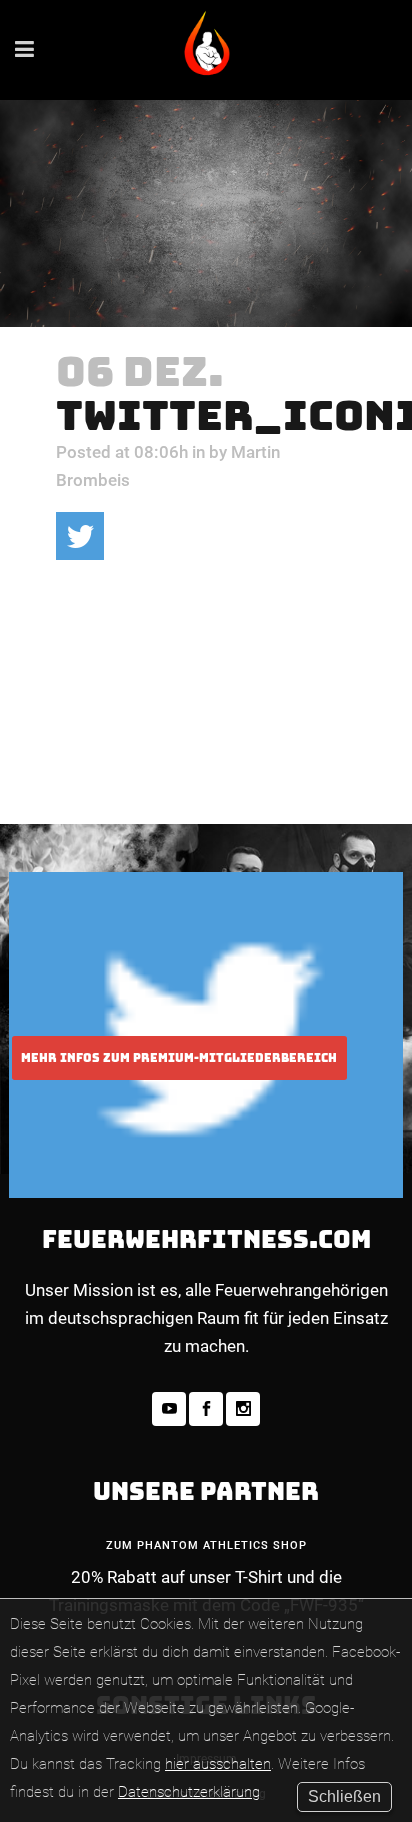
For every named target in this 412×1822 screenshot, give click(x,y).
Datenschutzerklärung (189, 1792)
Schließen (344, 1796)
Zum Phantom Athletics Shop (206, 1545)
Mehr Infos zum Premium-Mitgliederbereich (179, 1058)
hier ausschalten (218, 1764)
